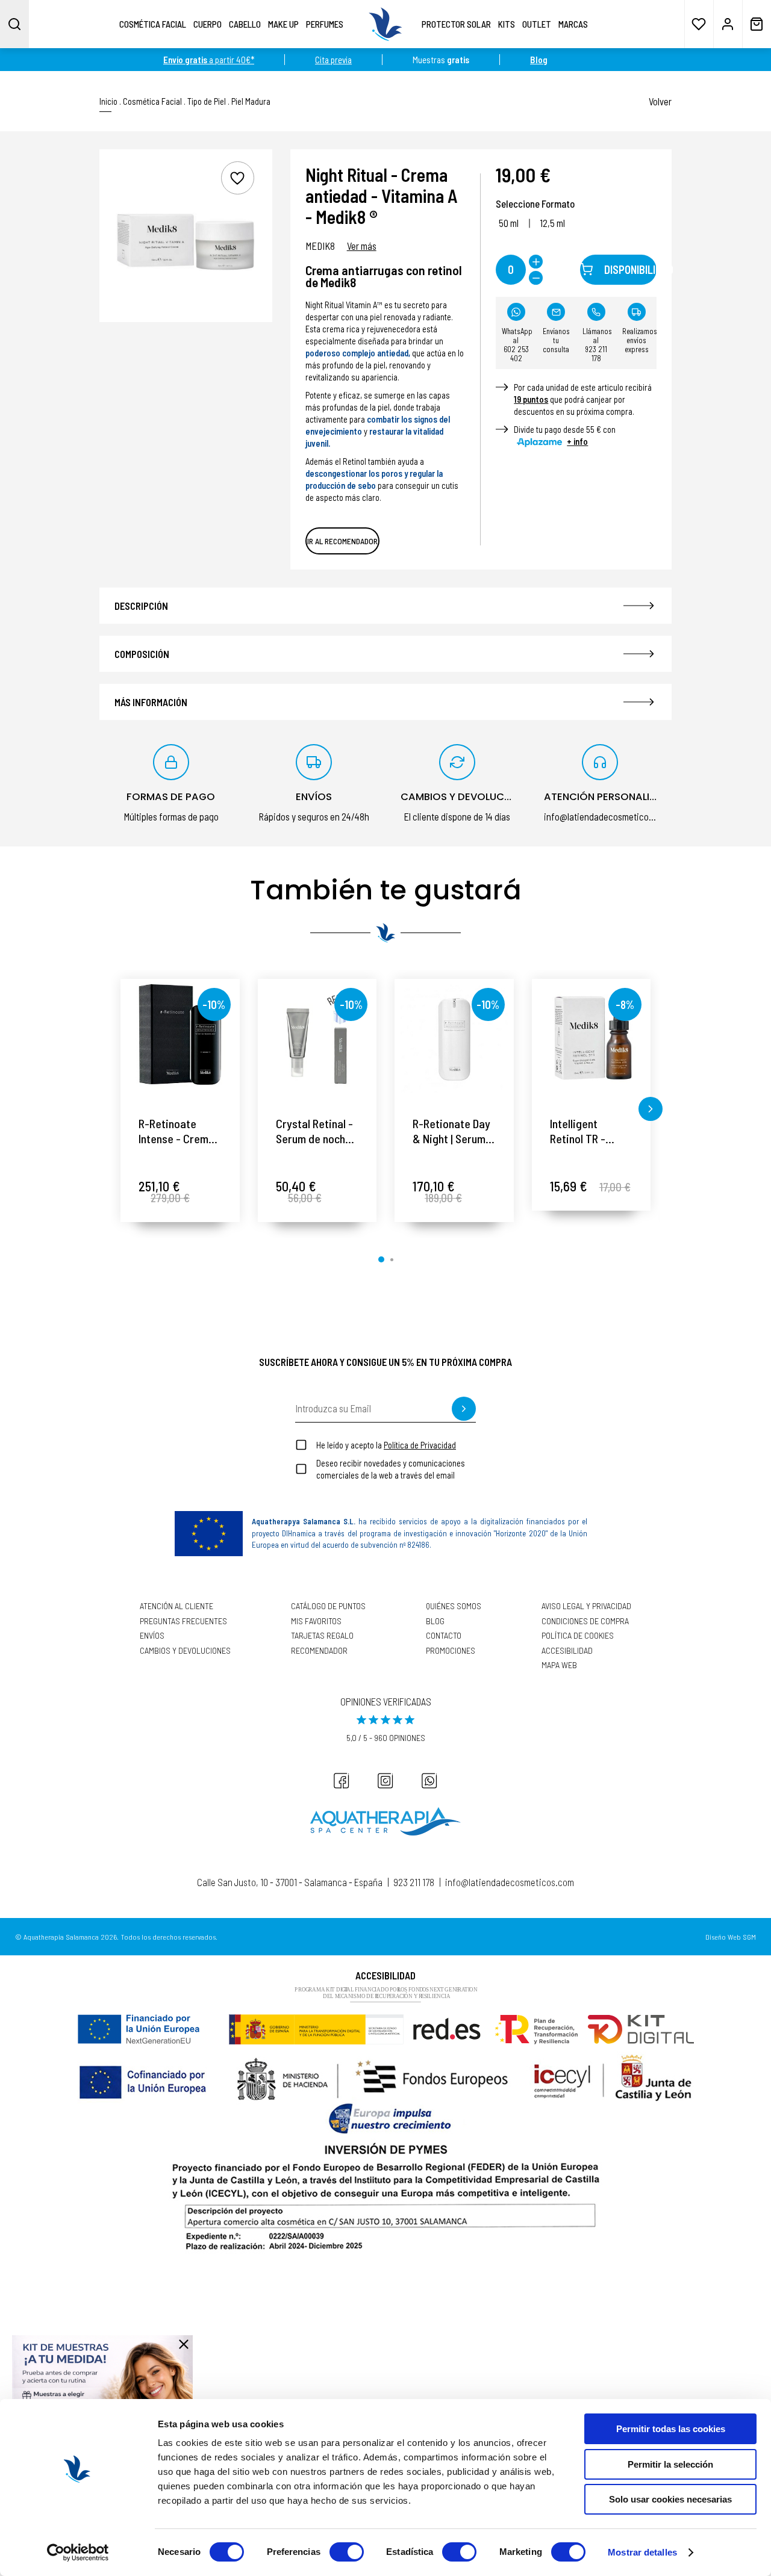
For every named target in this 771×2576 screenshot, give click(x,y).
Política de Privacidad (420, 1445)
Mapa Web (559, 1665)
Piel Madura (251, 101)
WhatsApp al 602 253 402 (517, 345)
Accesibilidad (567, 1651)
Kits (507, 24)
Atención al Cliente (176, 1606)
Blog (435, 1621)
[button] (120, 1109)
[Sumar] (536, 262)
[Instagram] (385, 1781)
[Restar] (536, 278)
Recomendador (319, 1651)
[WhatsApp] (429, 1781)
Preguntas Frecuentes (183, 1621)
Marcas (573, 24)
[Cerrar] (184, 2344)
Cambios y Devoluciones (185, 1651)
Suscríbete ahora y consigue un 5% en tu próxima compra (385, 1362)
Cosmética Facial (153, 24)
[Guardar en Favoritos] (238, 178)
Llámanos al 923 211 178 (597, 345)
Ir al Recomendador (342, 541)
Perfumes (325, 24)
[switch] (347, 2552)
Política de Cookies (578, 1636)
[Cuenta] (728, 24)
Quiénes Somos (454, 1606)
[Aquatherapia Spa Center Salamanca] (385, 1821)
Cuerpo (208, 24)
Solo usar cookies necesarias (670, 2499)
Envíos (152, 1636)
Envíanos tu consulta (556, 340)
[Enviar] (464, 1409)
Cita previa (333, 60)
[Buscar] (14, 24)
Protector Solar (456, 24)
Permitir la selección (670, 2464)
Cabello (245, 24)
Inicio (108, 101)
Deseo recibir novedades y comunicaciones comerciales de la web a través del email (391, 1469)
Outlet (537, 24)
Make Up (283, 24)
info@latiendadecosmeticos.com (510, 1882)
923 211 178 (414, 1882)
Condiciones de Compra (585, 1621)
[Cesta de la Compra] (757, 24)
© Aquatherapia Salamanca (57, 1937)
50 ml (509, 223)
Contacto (444, 1636)
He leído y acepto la (386, 1445)
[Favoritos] (699, 24)
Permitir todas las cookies (671, 2429)
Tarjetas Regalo (322, 1636)
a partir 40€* (209, 60)
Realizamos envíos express (639, 340)
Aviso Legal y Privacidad (586, 1606)
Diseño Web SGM (731, 1937)
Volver (660, 101)
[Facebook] (342, 1781)
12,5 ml (552, 223)
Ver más (362, 246)
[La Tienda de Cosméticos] (385, 24)
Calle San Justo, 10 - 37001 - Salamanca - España (290, 1882)
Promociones (451, 1651)
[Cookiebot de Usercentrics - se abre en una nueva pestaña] (78, 2553)
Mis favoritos (316, 1621)
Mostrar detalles (642, 2552)
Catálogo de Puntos (328, 1606)
